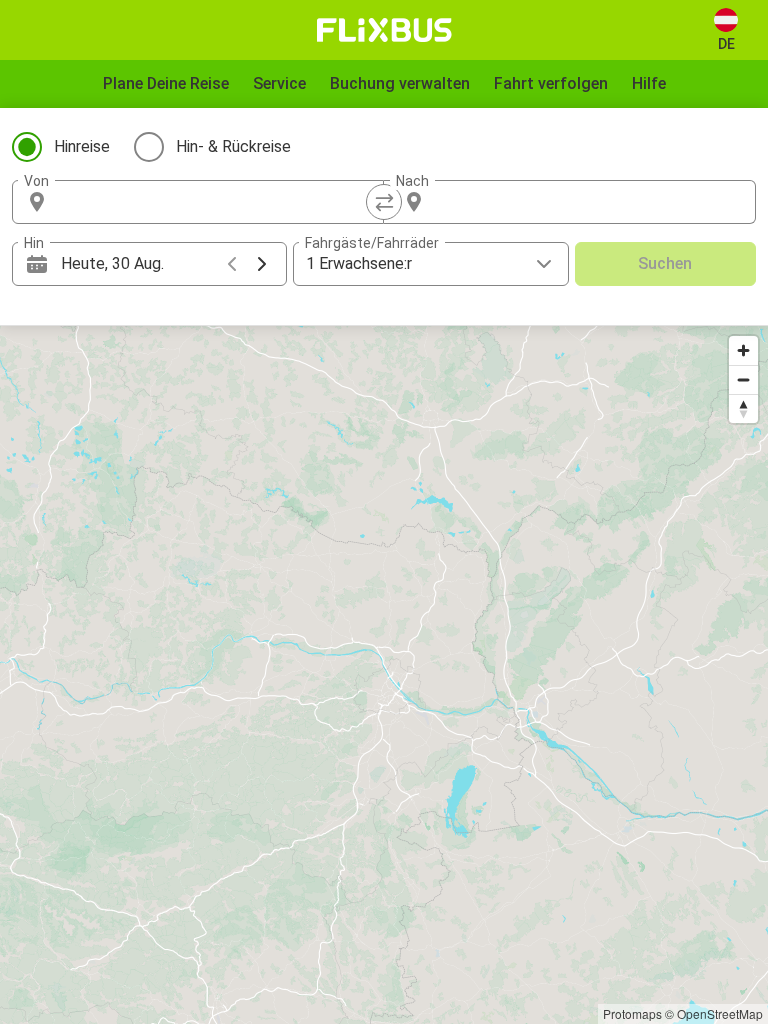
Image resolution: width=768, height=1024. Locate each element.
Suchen (665, 263)
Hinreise (82, 146)
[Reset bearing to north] (743, 408)
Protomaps (632, 1013)
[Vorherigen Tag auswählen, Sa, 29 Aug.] (232, 264)
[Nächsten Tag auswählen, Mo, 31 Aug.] (262, 264)
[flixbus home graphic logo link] (384, 30)
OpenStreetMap (720, 1013)
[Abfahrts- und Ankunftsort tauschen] (384, 202)
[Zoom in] (743, 350)
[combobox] (216, 202)
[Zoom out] (743, 379)
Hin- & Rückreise (233, 146)
